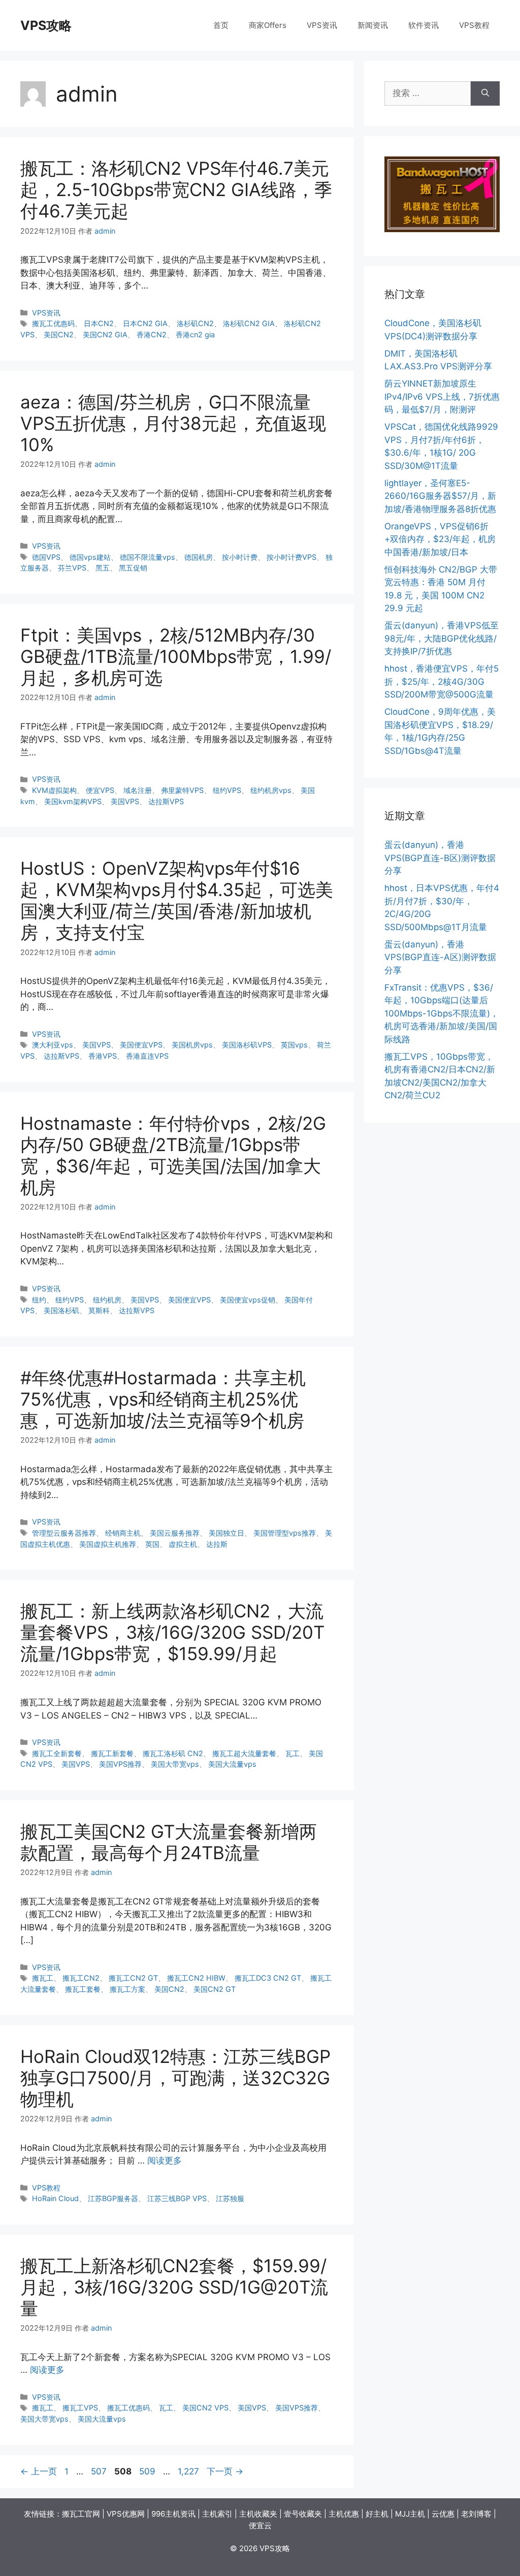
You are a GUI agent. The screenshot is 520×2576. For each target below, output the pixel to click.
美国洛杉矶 (61, 1310)
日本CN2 (99, 323)
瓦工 (292, 1753)
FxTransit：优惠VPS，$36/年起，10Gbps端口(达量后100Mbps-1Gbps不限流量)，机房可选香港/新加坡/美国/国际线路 (442, 1013)
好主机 (377, 2514)
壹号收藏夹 (303, 2514)
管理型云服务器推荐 (64, 1533)
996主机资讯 (173, 2514)
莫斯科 (99, 1310)
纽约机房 (107, 1300)
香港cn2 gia (195, 335)
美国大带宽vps (175, 1764)
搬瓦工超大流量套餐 (244, 1753)
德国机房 (199, 557)
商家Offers (268, 25)
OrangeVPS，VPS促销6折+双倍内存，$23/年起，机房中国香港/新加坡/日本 (440, 539)
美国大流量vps (232, 1764)
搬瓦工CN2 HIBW (196, 1978)
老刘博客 (476, 2514)
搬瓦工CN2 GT (133, 1978)
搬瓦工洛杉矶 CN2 (173, 1753)
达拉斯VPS (166, 801)
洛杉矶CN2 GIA (249, 323)
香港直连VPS (147, 1056)
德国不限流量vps (148, 557)
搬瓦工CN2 (81, 1978)
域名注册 (138, 790)
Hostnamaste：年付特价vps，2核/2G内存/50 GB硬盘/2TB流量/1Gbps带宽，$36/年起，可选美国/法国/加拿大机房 (173, 1155)
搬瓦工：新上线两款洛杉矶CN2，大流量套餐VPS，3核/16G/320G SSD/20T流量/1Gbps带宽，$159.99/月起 (172, 1632)
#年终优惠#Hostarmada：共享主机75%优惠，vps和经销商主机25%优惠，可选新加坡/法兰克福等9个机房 (163, 1399)
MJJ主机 (410, 2514)
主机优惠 (344, 2514)
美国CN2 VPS (205, 2408)
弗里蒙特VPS (182, 790)
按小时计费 (240, 557)
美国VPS (125, 801)
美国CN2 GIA (105, 335)
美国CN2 (59, 335)
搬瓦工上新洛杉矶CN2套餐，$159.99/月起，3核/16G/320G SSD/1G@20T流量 (174, 2287)
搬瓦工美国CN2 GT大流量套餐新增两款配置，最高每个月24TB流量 (169, 1842)
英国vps (294, 1045)
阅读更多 (165, 2160)
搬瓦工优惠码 (53, 323)
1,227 (188, 2471)
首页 (221, 25)
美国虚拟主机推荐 (108, 1544)
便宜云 (260, 2525)
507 (99, 2471)
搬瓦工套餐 (83, 1989)
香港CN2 (152, 335)
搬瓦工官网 (81, 2514)
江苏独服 (230, 2198)
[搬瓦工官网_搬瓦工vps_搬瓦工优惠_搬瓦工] (442, 229)
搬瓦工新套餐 (112, 1753)
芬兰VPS (72, 568)
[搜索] (485, 93)
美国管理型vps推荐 (285, 1533)
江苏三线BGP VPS (177, 2198)
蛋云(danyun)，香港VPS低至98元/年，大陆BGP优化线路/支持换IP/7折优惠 (442, 638)
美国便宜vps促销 (248, 1300)
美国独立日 (226, 1533)
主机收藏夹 (258, 2514)
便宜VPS (100, 790)
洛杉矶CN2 (195, 323)
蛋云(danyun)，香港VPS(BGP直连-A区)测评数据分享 (440, 957)
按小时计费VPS (291, 557)
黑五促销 (133, 568)
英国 (152, 1544)
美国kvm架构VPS (73, 801)
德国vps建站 (90, 557)
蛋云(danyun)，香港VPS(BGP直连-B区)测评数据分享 (440, 858)
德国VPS (46, 557)
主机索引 (217, 2514)
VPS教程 (474, 25)
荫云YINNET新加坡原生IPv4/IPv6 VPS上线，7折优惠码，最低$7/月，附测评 (442, 396)
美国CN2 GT (215, 1989)
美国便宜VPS (141, 1045)
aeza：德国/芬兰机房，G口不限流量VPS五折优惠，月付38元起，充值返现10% (173, 423)
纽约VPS (227, 790)
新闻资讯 (373, 25)
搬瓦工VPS (80, 2408)
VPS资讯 (322, 25)
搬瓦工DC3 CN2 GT (268, 1978)
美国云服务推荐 (175, 1533)
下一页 (225, 2471)
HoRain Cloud (55, 2198)
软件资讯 (424, 25)
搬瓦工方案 (127, 1989)
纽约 (39, 1300)
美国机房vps (192, 1045)
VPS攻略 (46, 25)
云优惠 (443, 2514)
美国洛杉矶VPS (247, 1045)
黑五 (103, 568)
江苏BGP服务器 (113, 2198)
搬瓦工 (43, 1978)
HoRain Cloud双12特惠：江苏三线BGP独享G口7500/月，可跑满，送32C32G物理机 (175, 2078)
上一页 (39, 2471)
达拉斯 (217, 1544)
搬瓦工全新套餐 (57, 1753)
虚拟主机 (183, 1544)
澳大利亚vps (53, 1045)
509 (147, 2471)
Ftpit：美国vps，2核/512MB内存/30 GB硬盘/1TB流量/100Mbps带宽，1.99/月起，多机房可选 (176, 656)
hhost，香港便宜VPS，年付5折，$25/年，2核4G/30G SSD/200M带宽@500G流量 (442, 681)
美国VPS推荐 (120, 1764)
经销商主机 (123, 1533)
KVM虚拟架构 (54, 790)
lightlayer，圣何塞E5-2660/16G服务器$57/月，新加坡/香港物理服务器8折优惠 (440, 496)
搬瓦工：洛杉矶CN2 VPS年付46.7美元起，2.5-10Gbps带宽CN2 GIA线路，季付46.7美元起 (176, 189)
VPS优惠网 (126, 2514)
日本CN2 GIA (145, 323)
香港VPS (103, 1056)
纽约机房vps (271, 790)
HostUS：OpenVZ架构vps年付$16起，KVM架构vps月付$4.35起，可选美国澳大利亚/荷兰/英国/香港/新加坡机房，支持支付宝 (177, 900)
